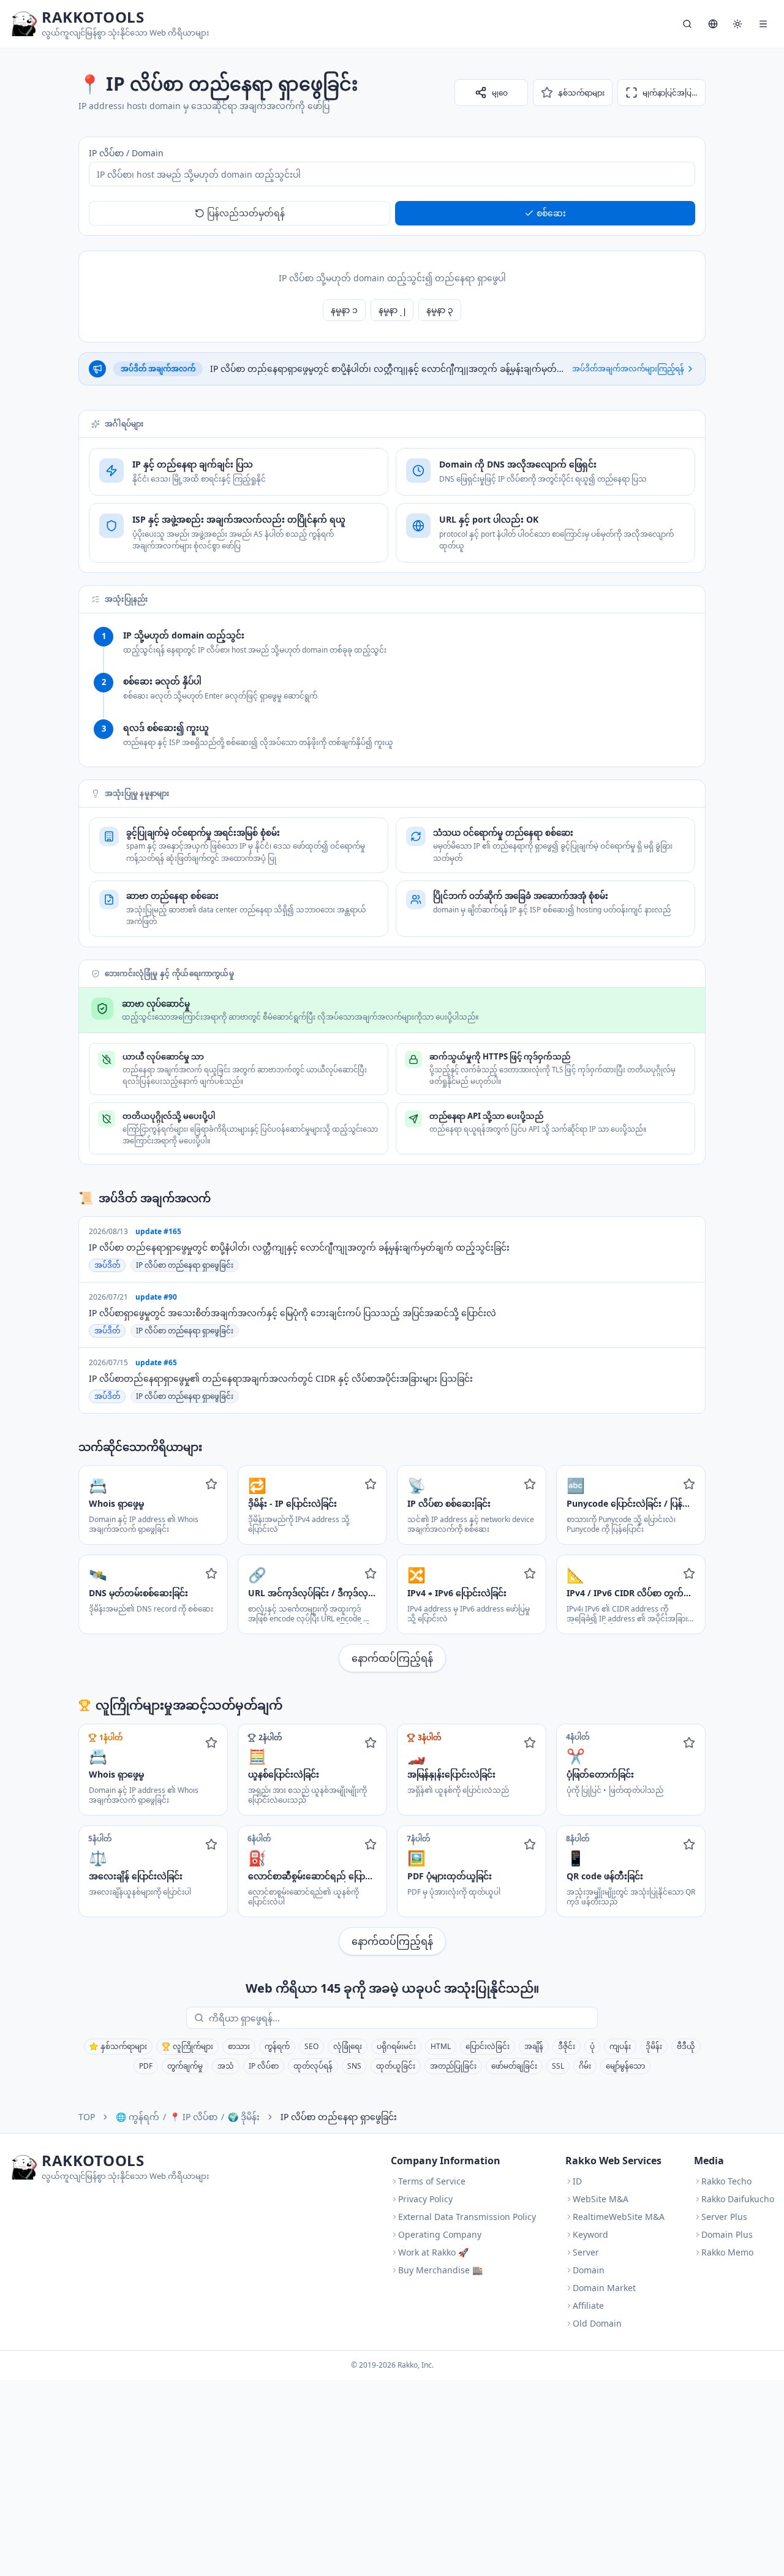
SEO (311, 2046)
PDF (146, 2066)
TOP (87, 2117)
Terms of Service (432, 2181)
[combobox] (401, 2018)
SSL (558, 2066)
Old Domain (597, 2323)
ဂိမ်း (585, 2066)
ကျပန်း (620, 2046)
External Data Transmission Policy (467, 2217)
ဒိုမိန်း (654, 2046)
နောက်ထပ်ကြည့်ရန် (392, 1658)
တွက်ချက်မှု (185, 2066)
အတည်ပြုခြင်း (453, 2066)
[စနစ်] (737, 24)
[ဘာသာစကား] (713, 24)
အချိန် (534, 2046)
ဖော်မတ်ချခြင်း (514, 2066)
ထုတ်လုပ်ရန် (313, 2066)
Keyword (590, 2234)
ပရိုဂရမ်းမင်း (396, 2046)
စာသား (239, 2046)
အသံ (226, 2066)
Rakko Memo (727, 2252)
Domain (589, 2270)
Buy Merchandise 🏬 (440, 2270)
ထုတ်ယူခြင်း (396, 2066)
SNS (354, 2066)
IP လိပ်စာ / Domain (126, 153)
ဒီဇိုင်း (567, 2046)
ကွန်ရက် (277, 2046)
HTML (441, 2046)
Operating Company (440, 2234)
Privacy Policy (425, 2199)
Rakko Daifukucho (738, 2199)
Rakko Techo (726, 2181)
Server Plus (724, 2217)
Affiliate (588, 2305)
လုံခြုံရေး (348, 2046)
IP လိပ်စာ (264, 2066)
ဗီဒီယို (686, 2046)
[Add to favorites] (211, 1484)
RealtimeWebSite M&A (619, 2217)
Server (586, 2252)
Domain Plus (727, 2234)
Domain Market (604, 2288)
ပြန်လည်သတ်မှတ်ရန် (246, 213)
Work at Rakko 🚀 (433, 2252)
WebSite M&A (601, 2199)
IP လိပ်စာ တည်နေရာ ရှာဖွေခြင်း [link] (339, 2117)
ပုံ (592, 2046)
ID (577, 2181)
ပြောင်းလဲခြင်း (488, 2046)
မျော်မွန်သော (625, 2066)
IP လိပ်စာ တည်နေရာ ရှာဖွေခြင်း (185, 1265)
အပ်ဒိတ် (107, 1265)
